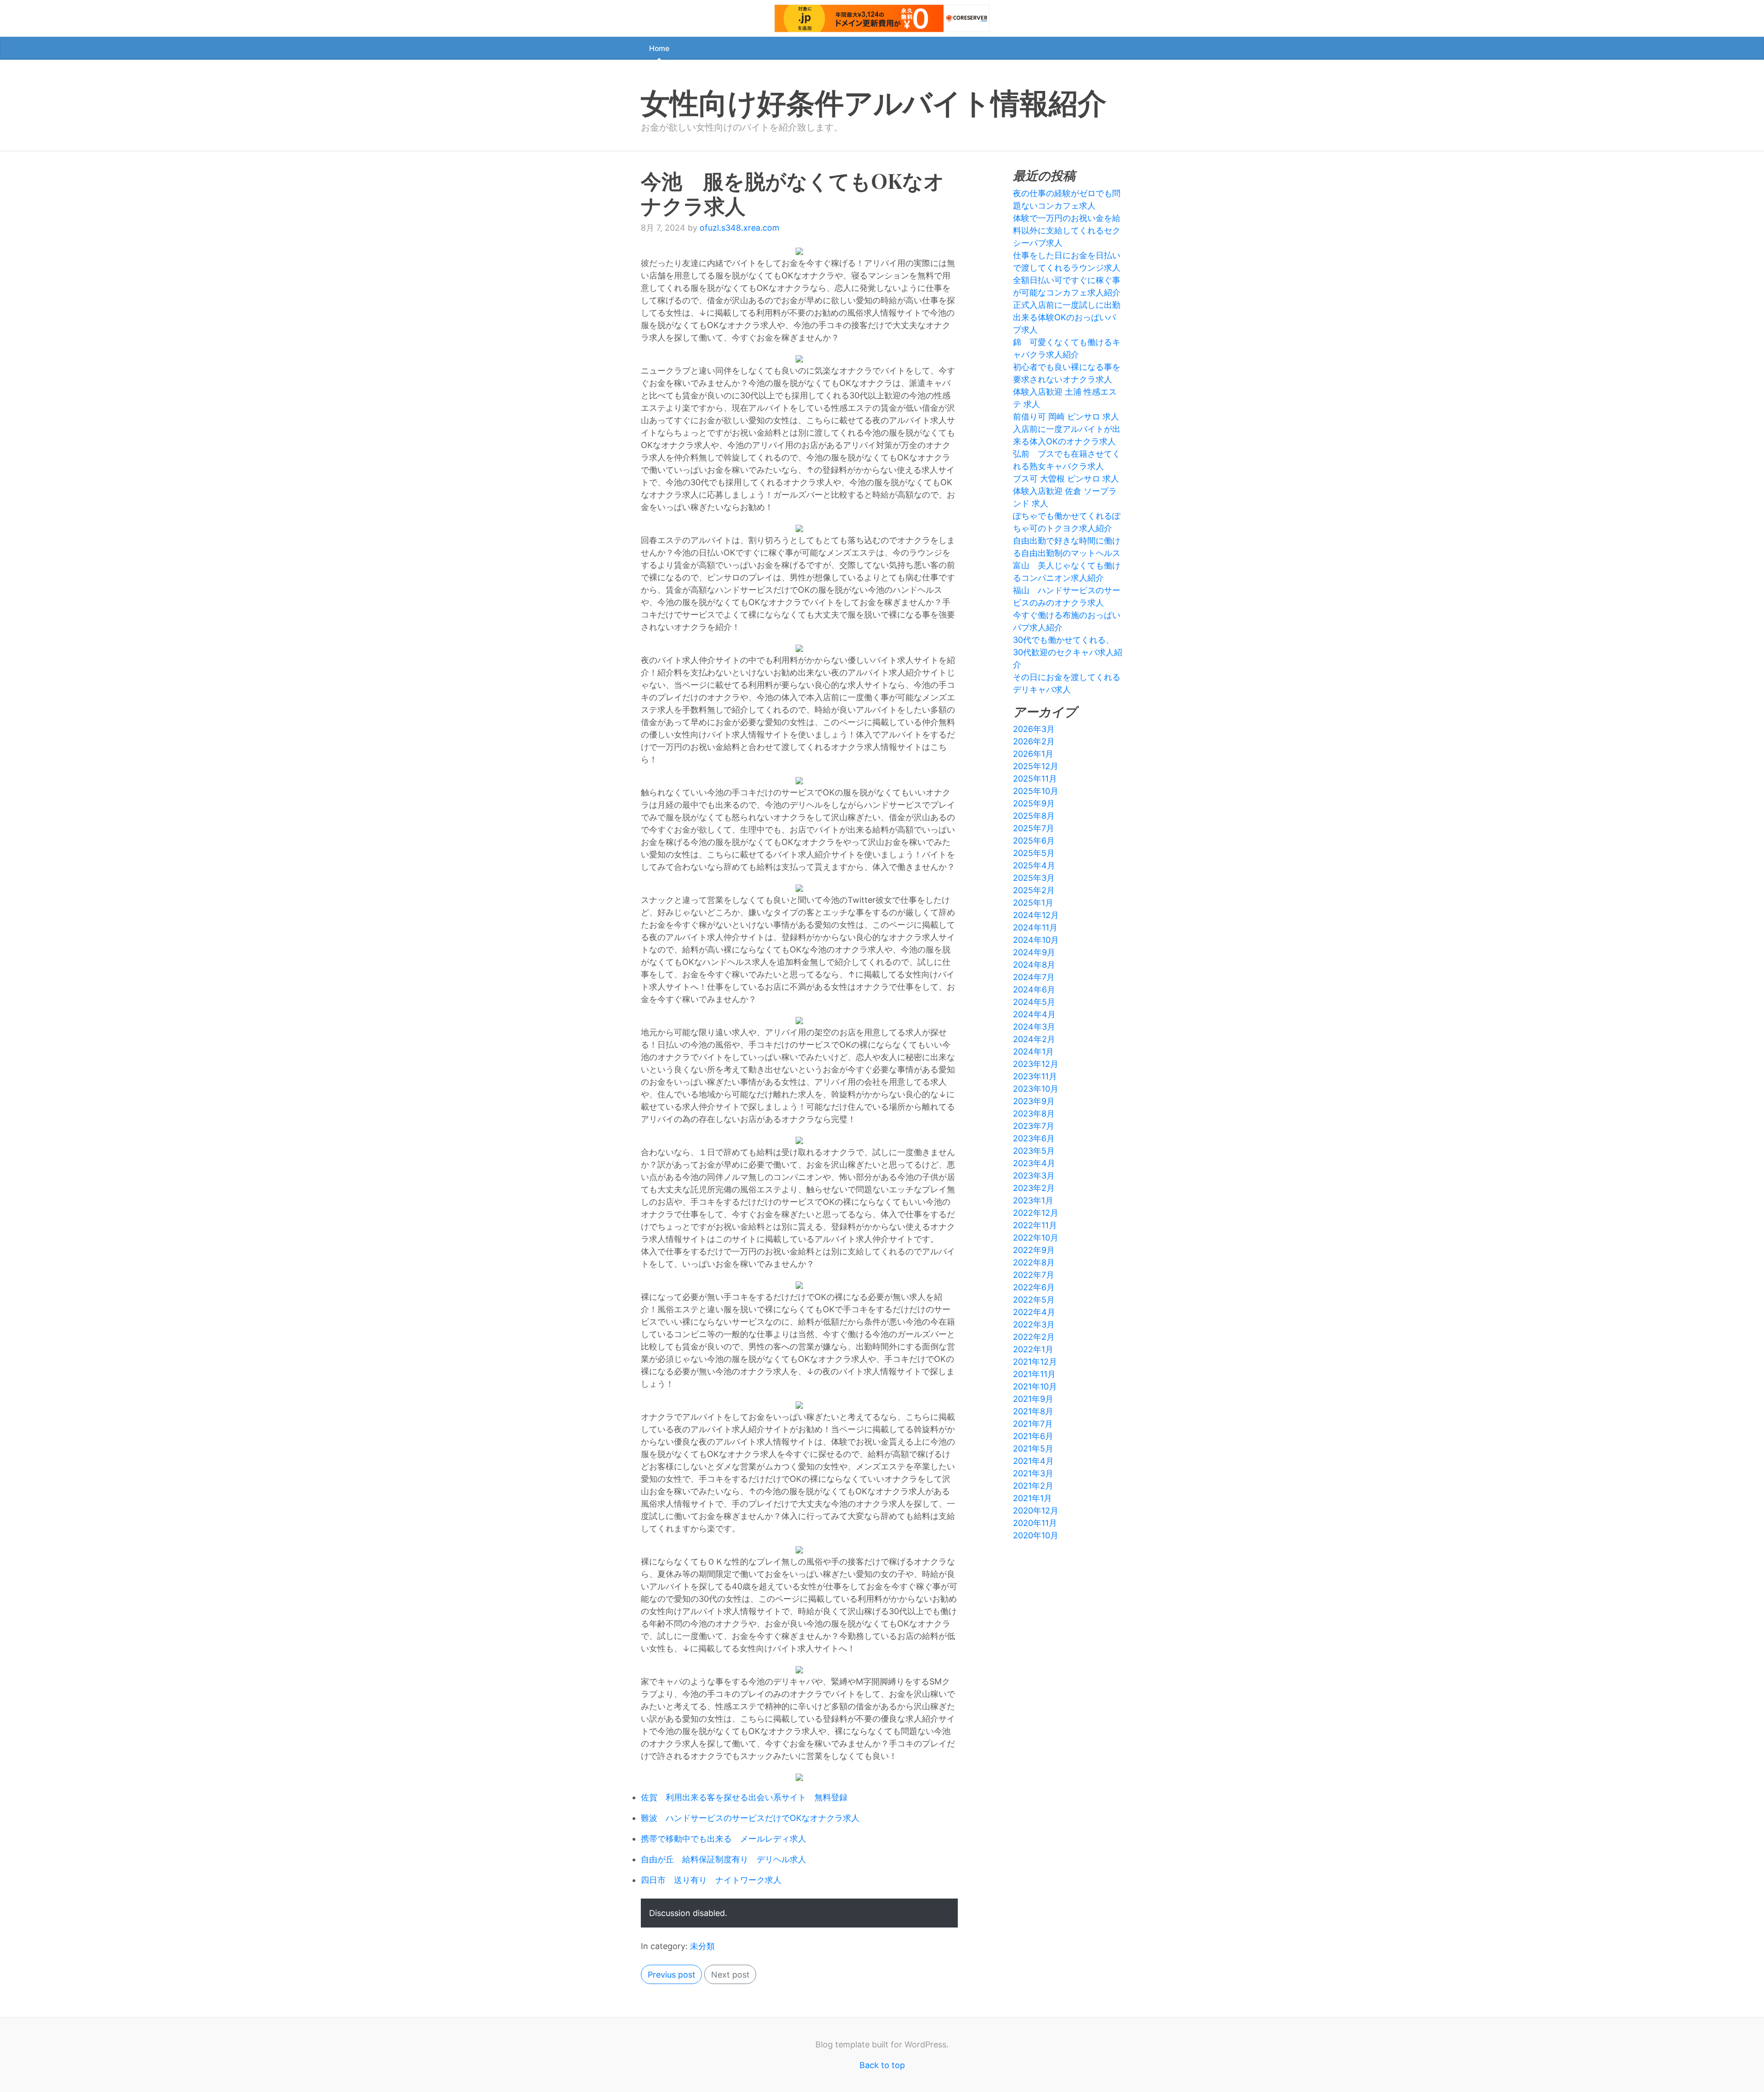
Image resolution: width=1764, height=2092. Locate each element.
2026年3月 (1034, 729)
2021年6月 (1033, 1436)
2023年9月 (1034, 1101)
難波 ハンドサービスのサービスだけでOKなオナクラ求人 (750, 1818)
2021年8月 (1033, 1411)
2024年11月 (1035, 927)
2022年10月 (1036, 1238)
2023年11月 (1035, 1076)
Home (659, 48)
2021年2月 (1033, 1486)
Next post (730, 1975)
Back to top (882, 2065)
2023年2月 (1034, 1188)
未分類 (702, 1946)
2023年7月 (1034, 1126)
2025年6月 (1034, 841)
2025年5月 (1034, 853)
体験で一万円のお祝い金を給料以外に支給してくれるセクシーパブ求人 (1067, 230)
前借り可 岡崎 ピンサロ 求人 (1066, 417)
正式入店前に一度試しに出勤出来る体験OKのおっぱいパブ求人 (1067, 317)
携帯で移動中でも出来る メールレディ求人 (724, 1839)
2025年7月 (1034, 828)
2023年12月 (1036, 1064)
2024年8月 (1034, 965)
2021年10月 (1035, 1386)
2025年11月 (1035, 779)
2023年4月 (1034, 1163)
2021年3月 (1033, 1473)
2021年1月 (1032, 1498)
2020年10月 (1036, 1535)
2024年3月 (1034, 1027)
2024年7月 (1034, 977)
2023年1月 (1033, 1200)
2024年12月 (1036, 915)
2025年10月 (1036, 791)
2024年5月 (1034, 1002)
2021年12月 (1035, 1362)
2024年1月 (1033, 1052)
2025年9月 (1034, 803)
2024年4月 (1034, 1014)
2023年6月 (1034, 1138)
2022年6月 (1034, 1287)
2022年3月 (1034, 1324)
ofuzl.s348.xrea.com (740, 228)
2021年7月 (1033, 1424)
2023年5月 (1034, 1151)
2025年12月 (1036, 766)
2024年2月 (1034, 1039)
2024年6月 (1034, 989)
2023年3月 (1034, 1176)
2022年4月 (1034, 1312)
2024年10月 (1036, 940)
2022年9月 (1034, 1250)
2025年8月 (1034, 816)
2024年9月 (1034, 952)
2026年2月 (1034, 741)
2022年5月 (1034, 1300)
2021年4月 (1033, 1461)
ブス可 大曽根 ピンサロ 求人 (1066, 479)
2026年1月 (1033, 754)
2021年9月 (1033, 1399)
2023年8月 (1034, 1114)
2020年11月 (1035, 1523)
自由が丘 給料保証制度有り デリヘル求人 (724, 1859)
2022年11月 (1035, 1225)
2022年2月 (1034, 1337)
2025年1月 (1033, 903)
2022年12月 (1036, 1213)
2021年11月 (1034, 1374)
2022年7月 (1034, 1275)
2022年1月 (1033, 1349)
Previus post (672, 1975)
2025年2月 (1034, 890)
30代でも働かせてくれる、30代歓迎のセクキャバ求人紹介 (1068, 652)
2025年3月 (1034, 878)
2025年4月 (1034, 865)
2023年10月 (1036, 1089)
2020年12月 (1036, 1511)
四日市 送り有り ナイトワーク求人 (711, 1880)
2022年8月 (1034, 1262)
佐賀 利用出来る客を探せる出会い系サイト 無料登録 (744, 1797)
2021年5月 (1033, 1449)
